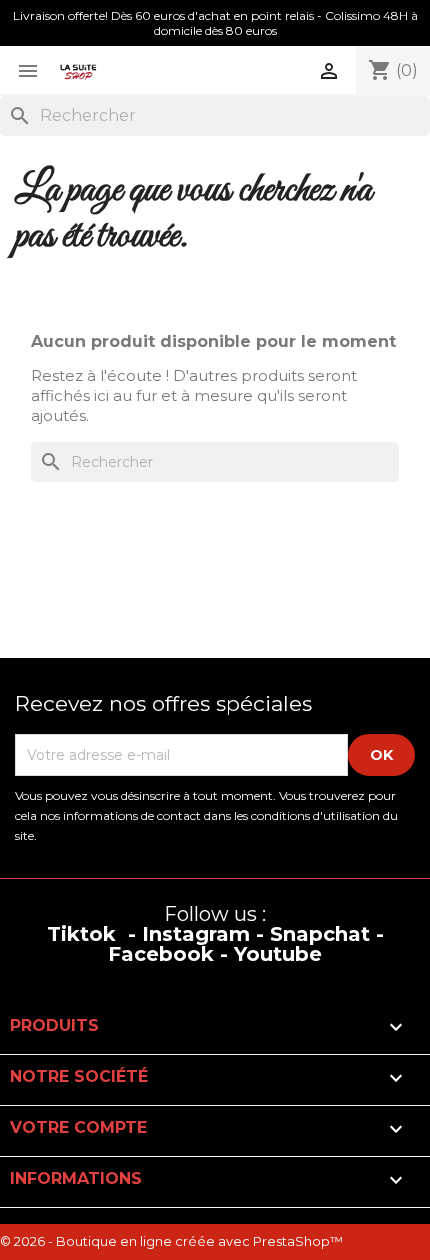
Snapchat (320, 934)
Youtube (278, 954)
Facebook (161, 954)
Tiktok (81, 934)
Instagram (196, 934)
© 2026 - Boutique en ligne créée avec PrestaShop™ (171, 1241)
